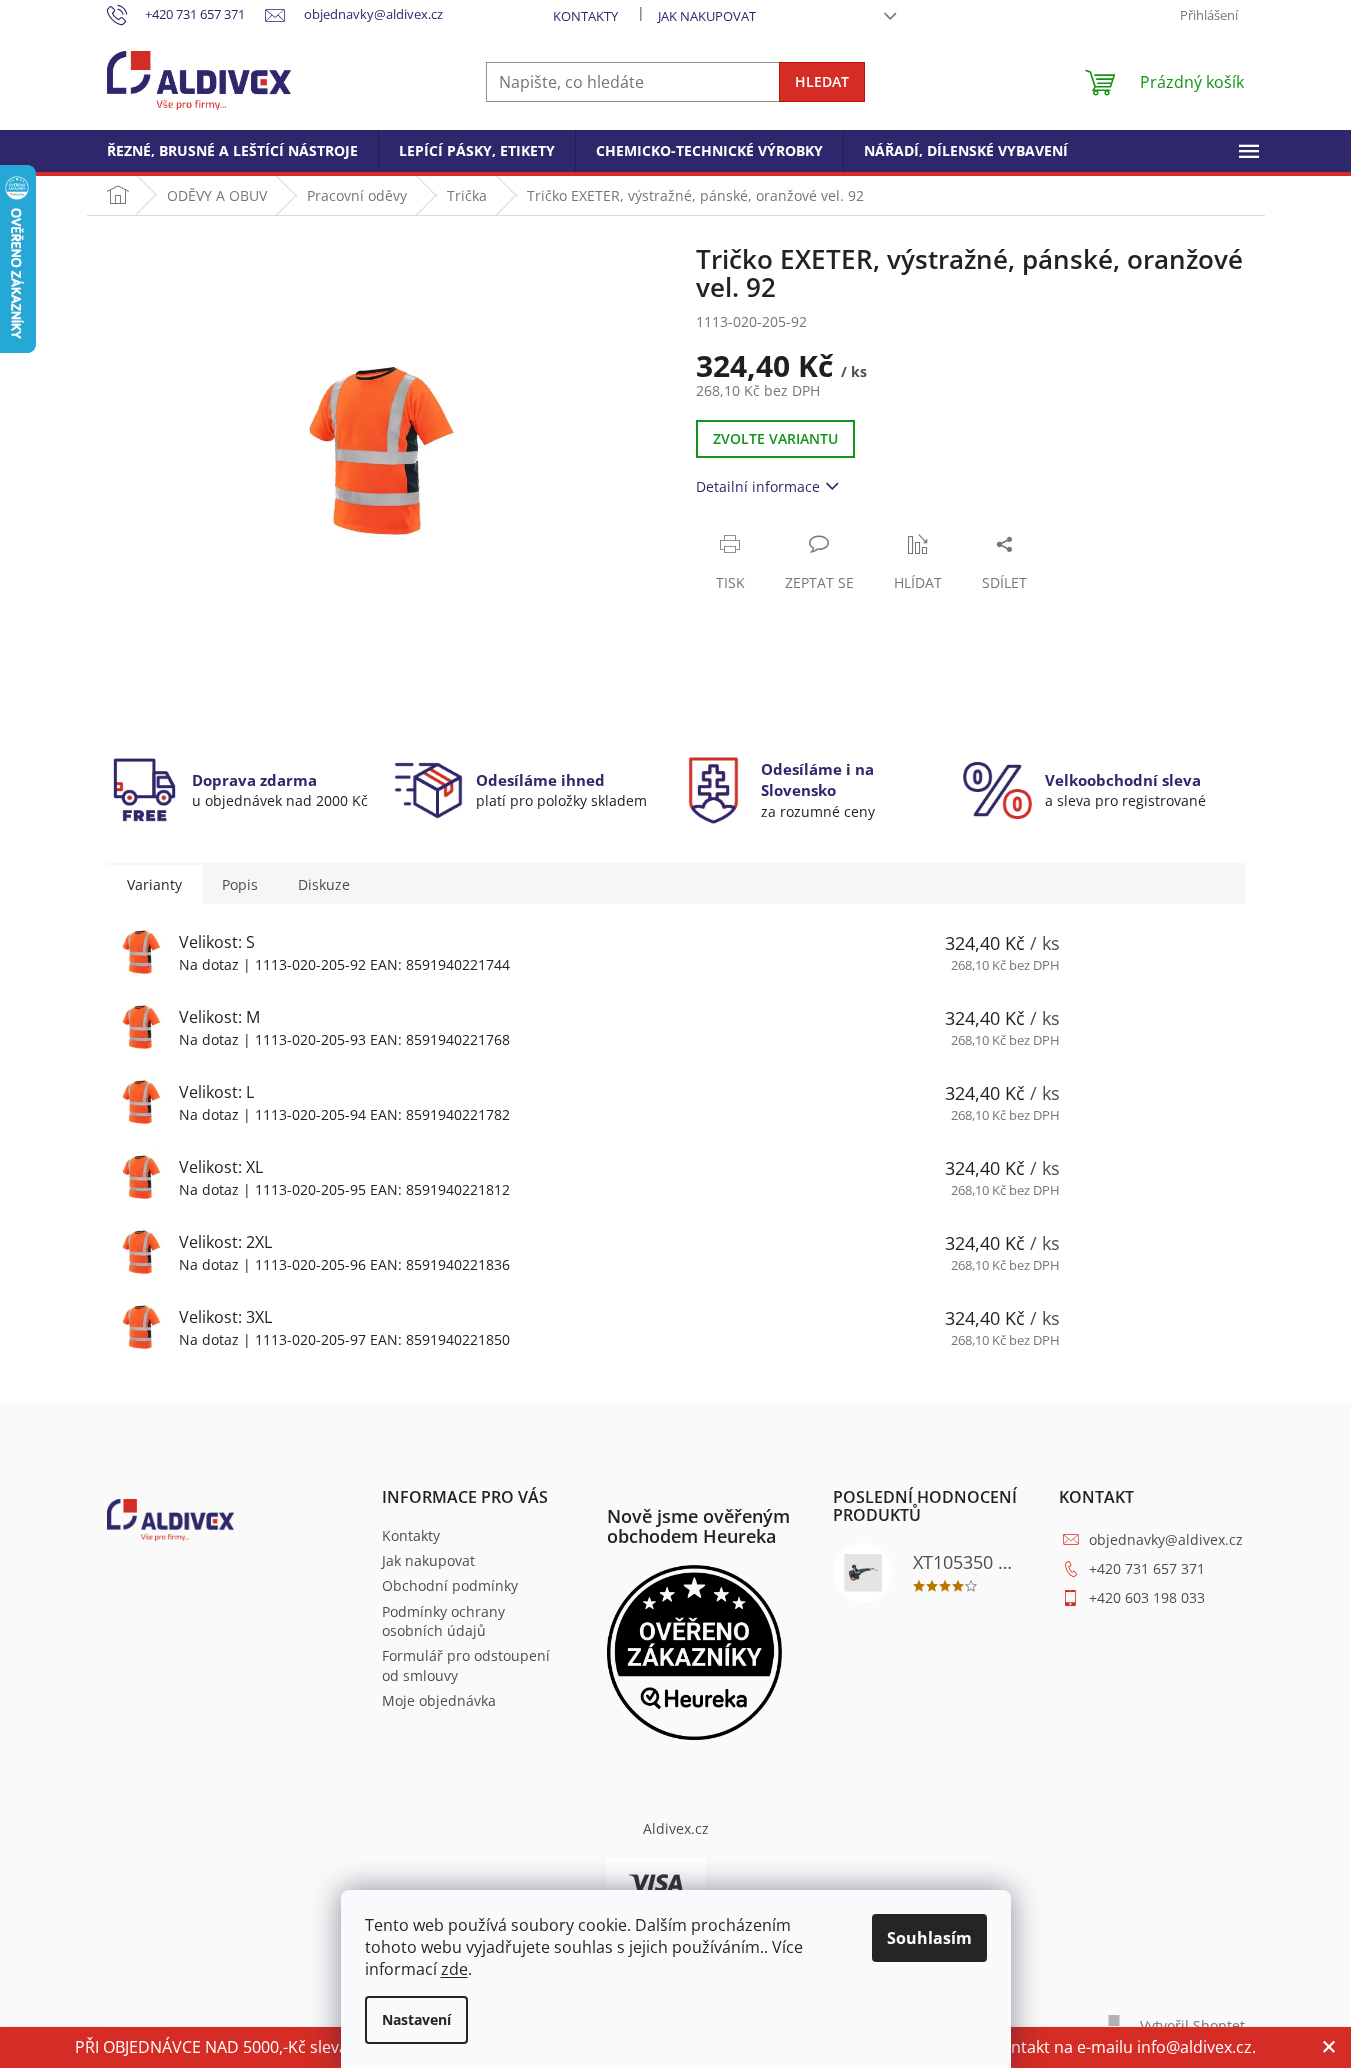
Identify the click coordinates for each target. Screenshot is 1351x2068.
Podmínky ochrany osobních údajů (443, 1621)
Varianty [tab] (154, 884)
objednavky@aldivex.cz (1166, 1539)
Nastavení (416, 2019)
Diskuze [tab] (324, 884)
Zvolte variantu (775, 438)
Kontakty (585, 16)
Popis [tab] (240, 884)
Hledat (822, 81)
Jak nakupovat (707, 16)
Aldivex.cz (676, 1828)
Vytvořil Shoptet (1192, 2025)
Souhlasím (929, 1938)
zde (454, 1969)
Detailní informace (758, 486)
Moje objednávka (439, 1700)
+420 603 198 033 (1147, 1597)
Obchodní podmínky (450, 1585)
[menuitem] (232, 151)
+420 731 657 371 (1147, 1568)
